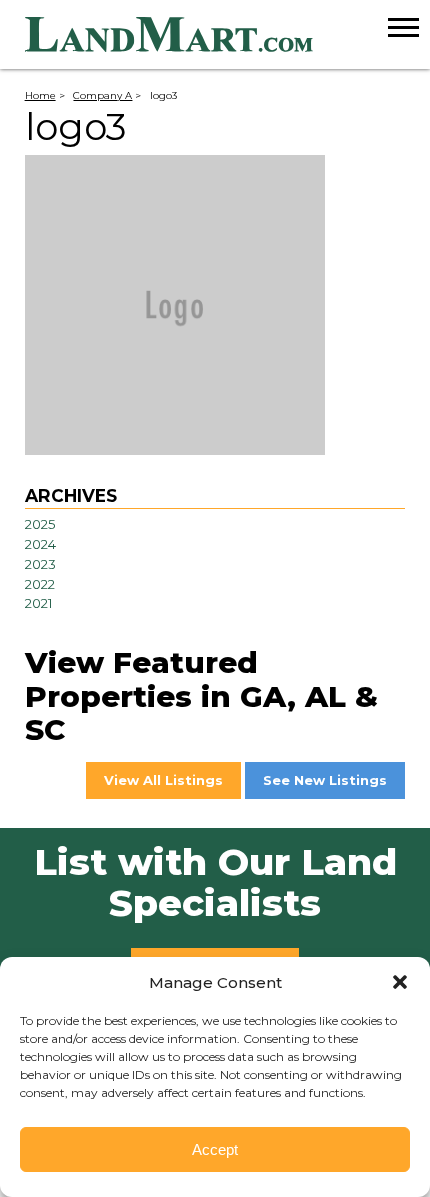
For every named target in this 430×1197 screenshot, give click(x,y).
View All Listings (163, 780)
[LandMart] (227, 35)
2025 (40, 524)
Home (40, 95)
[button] (400, 982)
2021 (39, 603)
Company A (102, 95)
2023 (40, 564)
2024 (40, 544)
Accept (215, 1149)
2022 (40, 584)
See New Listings (325, 780)
